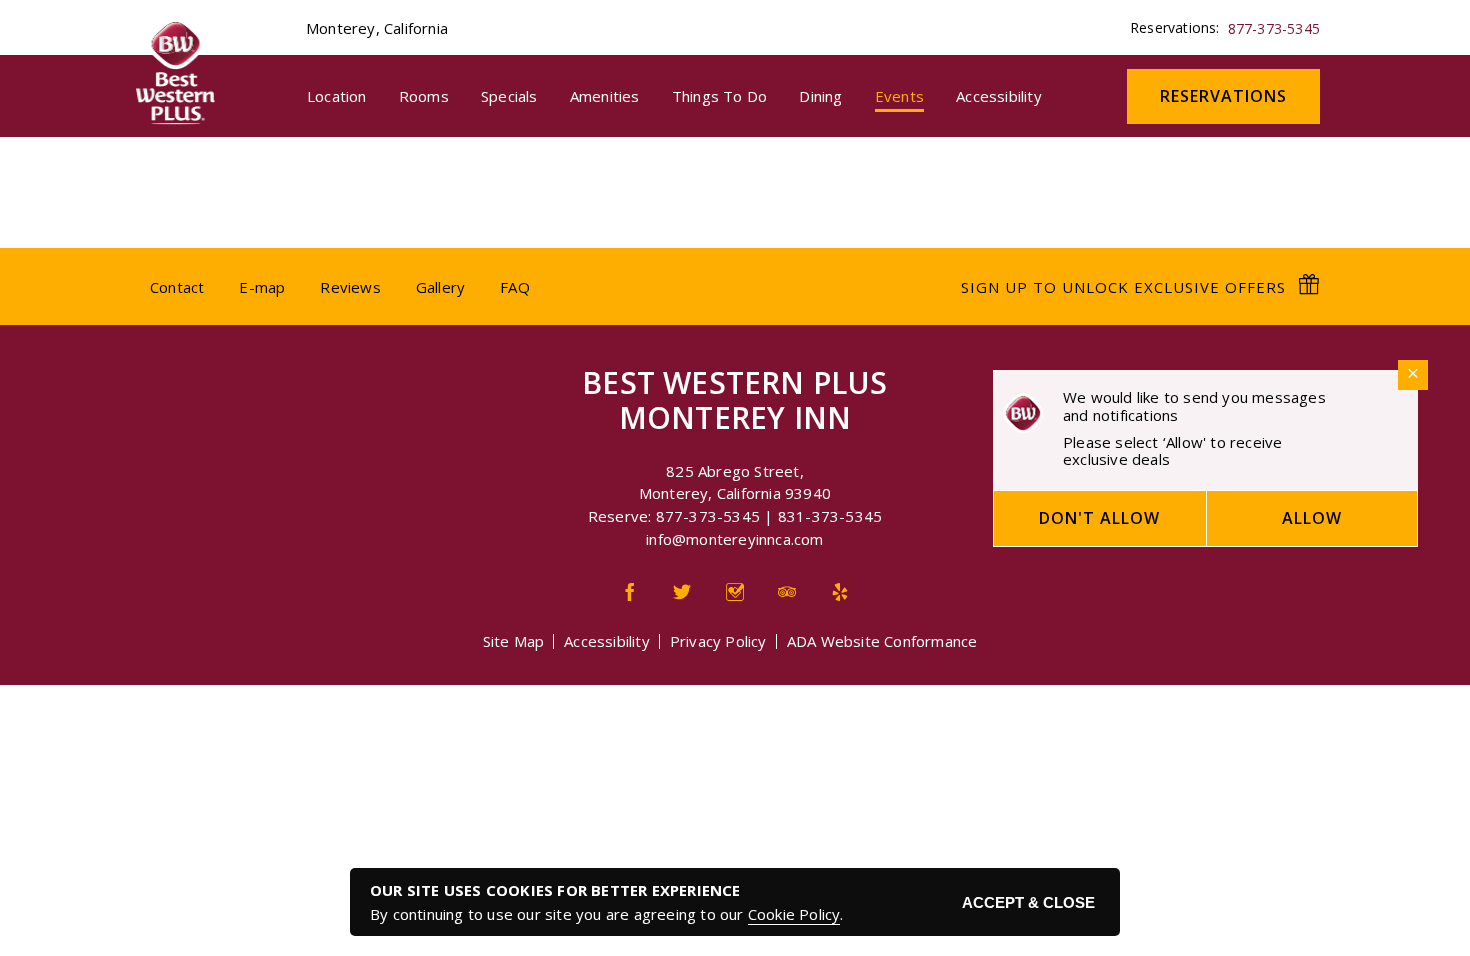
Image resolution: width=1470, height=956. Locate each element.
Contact (177, 287)
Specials (509, 96)
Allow (1312, 518)
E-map (262, 287)
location (337, 96)
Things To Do (719, 96)
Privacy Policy (718, 641)
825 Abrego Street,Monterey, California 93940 (735, 482)
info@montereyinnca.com (734, 539)
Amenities (605, 96)
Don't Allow (1099, 518)
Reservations (1240, 95)
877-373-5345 (1274, 28)
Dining (820, 96)
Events (899, 96)
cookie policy (794, 914)
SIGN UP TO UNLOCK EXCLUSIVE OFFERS (1126, 287)
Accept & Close (1028, 902)
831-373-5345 (830, 516)
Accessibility (999, 96)
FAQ (515, 287)
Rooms (424, 96)
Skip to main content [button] (81, 15)
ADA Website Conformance (882, 641)
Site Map (514, 641)
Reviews (350, 287)
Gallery (440, 287)
